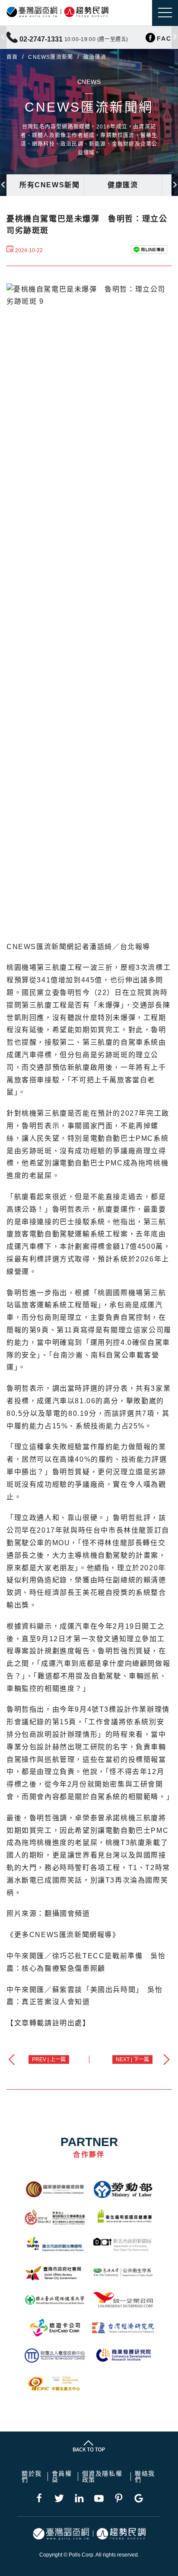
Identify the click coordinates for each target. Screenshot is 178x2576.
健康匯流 (123, 185)
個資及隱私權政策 (102, 2477)
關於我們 (32, 2477)
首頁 (12, 57)
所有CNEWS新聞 (49, 185)
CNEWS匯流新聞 (51, 57)
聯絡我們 (145, 2477)
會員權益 (62, 2477)
